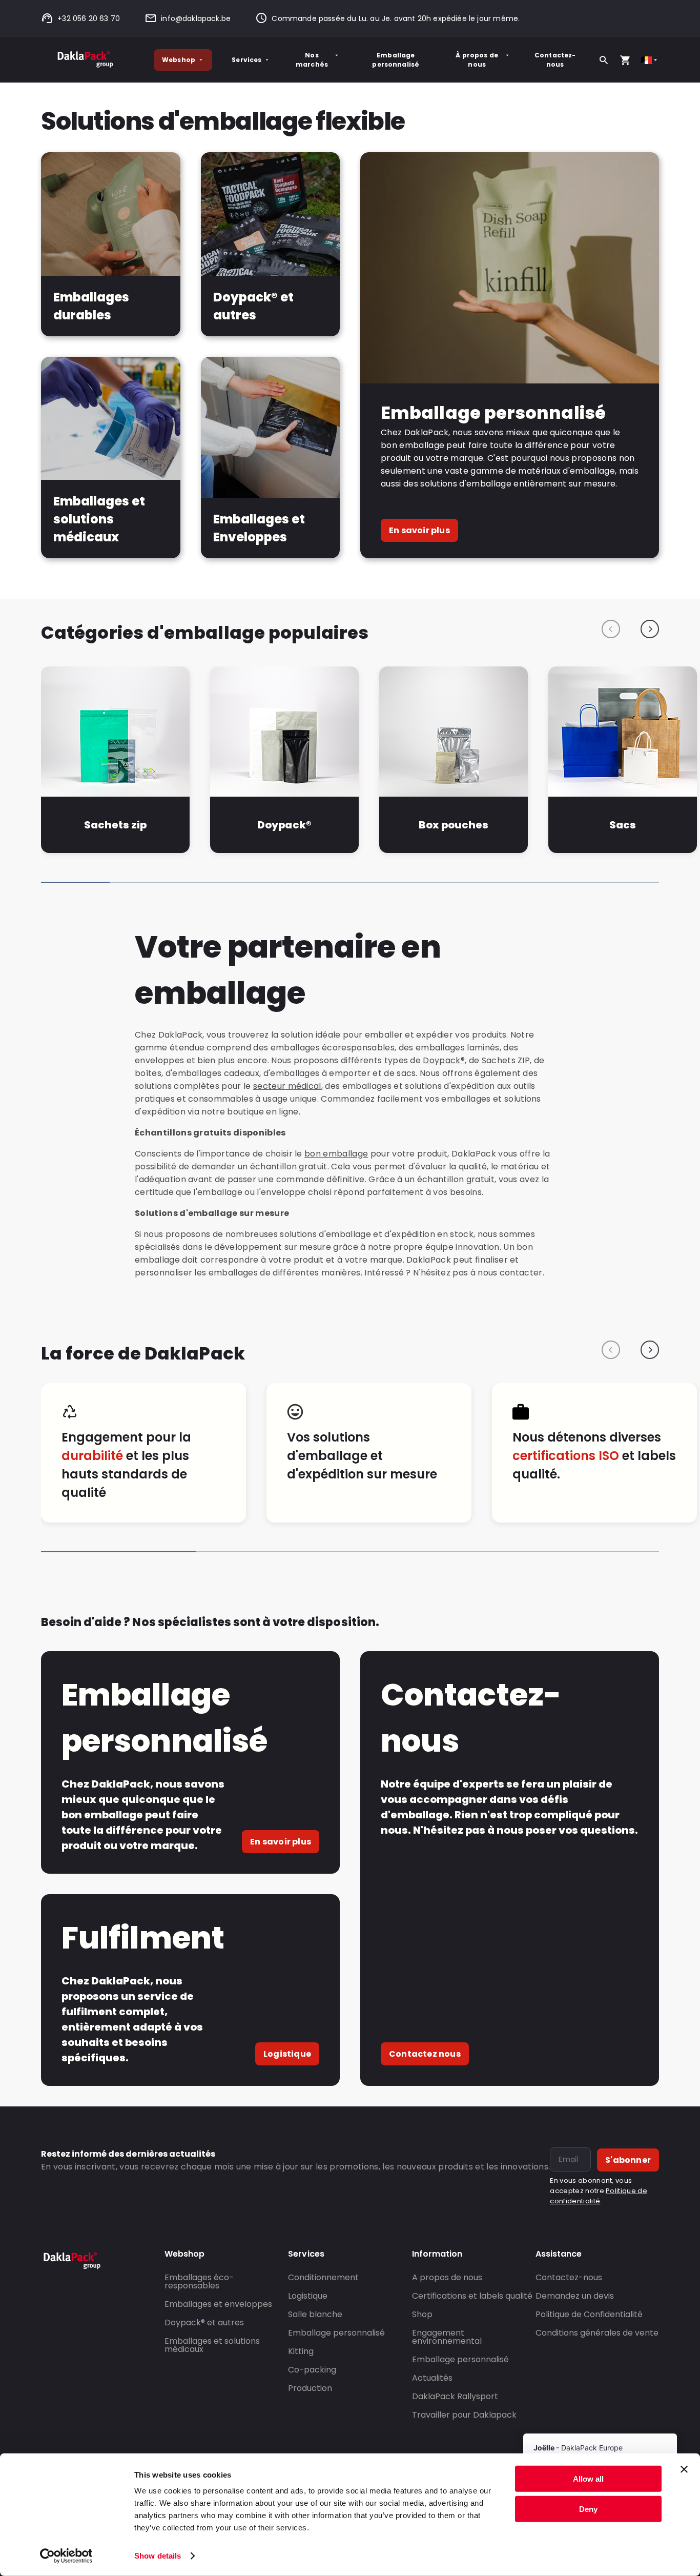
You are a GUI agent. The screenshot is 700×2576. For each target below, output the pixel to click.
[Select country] (650, 60)
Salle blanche (315, 2314)
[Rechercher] (604, 60)
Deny (588, 2509)
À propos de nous (477, 60)
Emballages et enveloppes (218, 2304)
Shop (422, 2314)
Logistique (287, 2054)
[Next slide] (650, 629)
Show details (158, 2556)
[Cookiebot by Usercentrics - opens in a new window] (66, 2556)
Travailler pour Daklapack (464, 2415)
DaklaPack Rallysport (455, 2396)
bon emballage (336, 1154)
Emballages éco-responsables (199, 2281)
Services (246, 60)
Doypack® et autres (204, 2323)
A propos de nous (447, 2277)
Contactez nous (425, 2054)
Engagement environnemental (447, 2337)
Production (310, 2388)
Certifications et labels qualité (472, 2296)
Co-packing (312, 2370)
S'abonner (628, 2160)
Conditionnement (323, 2277)
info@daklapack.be (196, 18)
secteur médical (287, 1086)
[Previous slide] (611, 629)
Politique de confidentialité (599, 2196)
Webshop (179, 60)
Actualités (432, 2378)
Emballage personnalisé (396, 60)
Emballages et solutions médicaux (212, 2345)
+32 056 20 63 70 (89, 18)
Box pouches (454, 825)
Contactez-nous (555, 60)
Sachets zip (115, 825)
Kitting (301, 2351)
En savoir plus (419, 530)
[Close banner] (684, 2469)
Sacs (623, 825)
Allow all (588, 2479)
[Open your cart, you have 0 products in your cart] (625, 60)
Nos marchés (312, 60)
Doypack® (284, 825)
